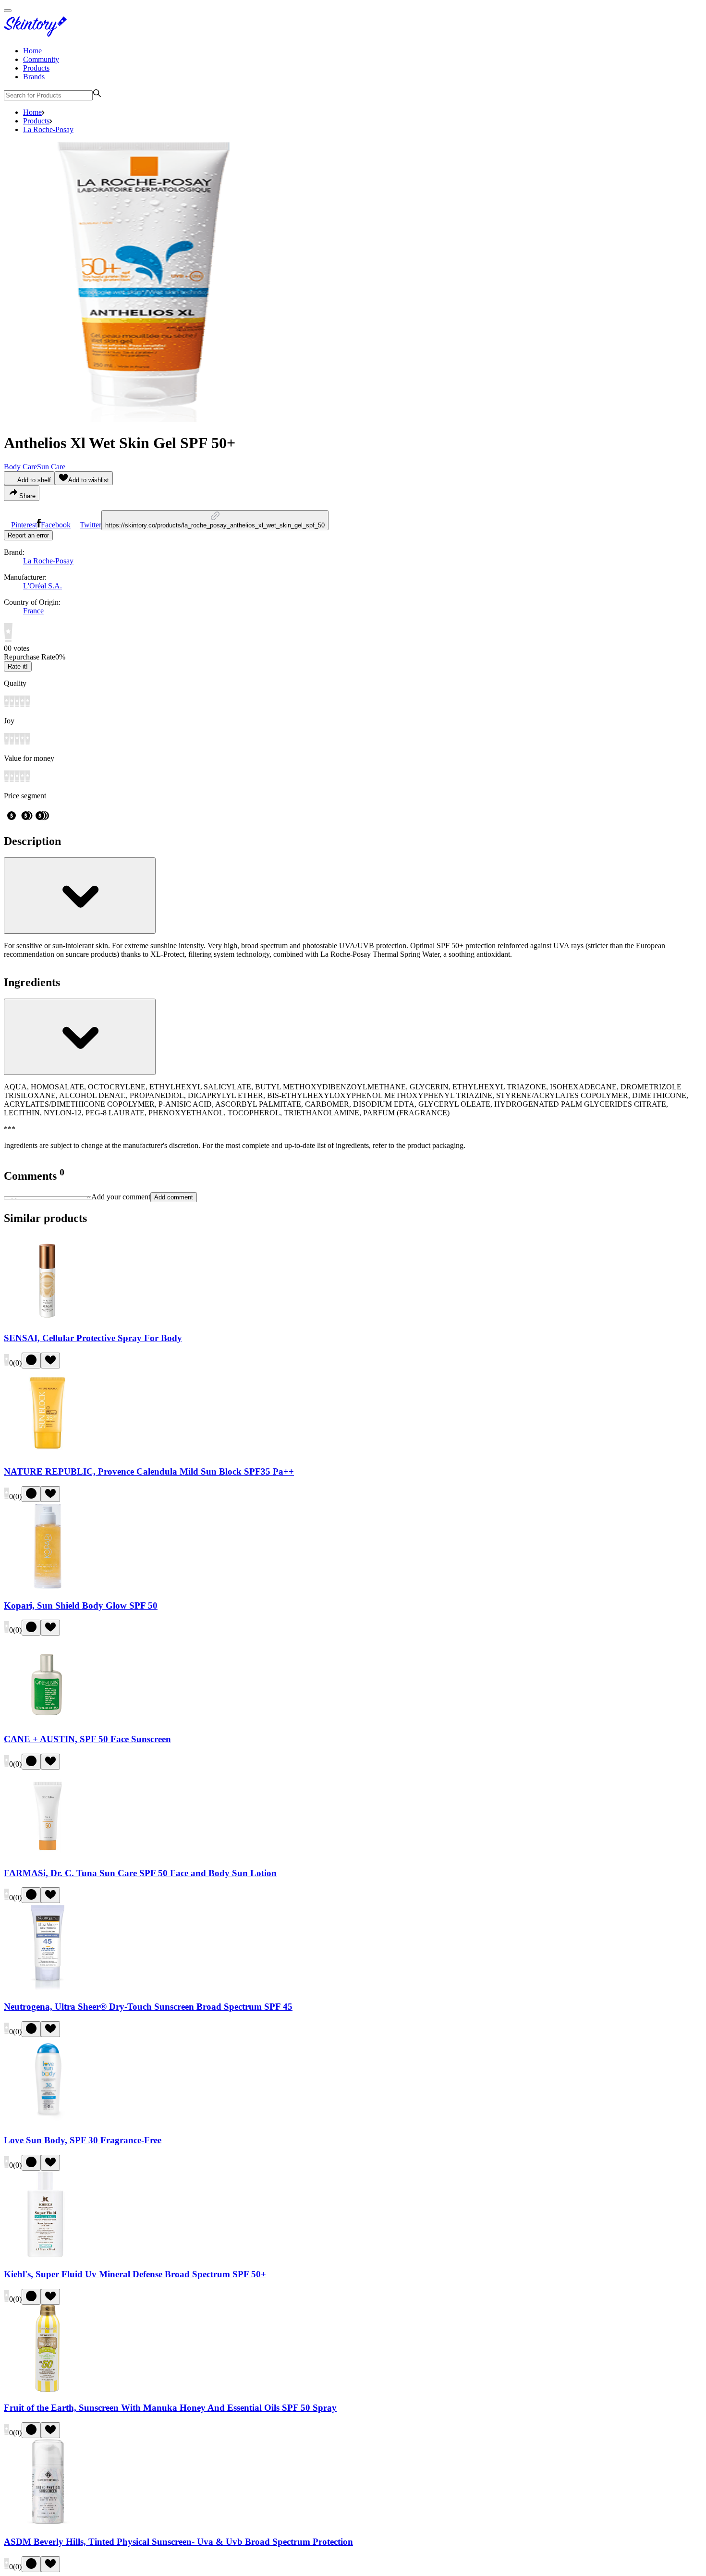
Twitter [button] (91, 525)
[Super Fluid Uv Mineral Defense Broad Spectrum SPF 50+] (48, 2255)
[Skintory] (37, 34)
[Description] (80, 896)
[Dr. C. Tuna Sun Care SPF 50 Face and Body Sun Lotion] (48, 1854)
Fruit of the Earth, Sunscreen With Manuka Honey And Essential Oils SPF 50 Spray (170, 2408)
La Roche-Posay (48, 129)
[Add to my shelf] (31, 1361)
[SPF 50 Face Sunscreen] (48, 1720)
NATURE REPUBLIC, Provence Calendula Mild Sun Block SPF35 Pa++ (149, 1471)
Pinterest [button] (24, 525)
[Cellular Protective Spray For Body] (48, 1319)
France (33, 611)
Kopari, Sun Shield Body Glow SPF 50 (81, 1605)
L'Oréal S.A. (43, 586)
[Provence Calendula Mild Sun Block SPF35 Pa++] (48, 1453)
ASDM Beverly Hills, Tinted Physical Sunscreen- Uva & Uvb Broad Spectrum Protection (178, 2542)
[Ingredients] (80, 1037)
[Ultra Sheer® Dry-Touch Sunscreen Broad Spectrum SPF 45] (48, 1988)
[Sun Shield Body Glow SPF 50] (48, 1587)
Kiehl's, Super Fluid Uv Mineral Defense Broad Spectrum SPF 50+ (135, 2274)
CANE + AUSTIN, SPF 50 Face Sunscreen (87, 1739)
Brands (34, 77)
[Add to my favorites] (50, 1361)
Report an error (28, 535)
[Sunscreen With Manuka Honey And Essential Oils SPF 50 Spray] (48, 2389)
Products (36, 68)
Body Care (20, 467)
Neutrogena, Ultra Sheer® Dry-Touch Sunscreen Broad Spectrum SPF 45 (148, 2007)
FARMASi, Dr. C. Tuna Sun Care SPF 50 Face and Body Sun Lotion (140, 1873)
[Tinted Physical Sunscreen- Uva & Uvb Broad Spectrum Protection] (48, 2523)
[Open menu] (8, 11)
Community (41, 59)
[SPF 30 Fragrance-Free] (48, 2122)
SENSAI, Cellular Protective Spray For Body (93, 1338)
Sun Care (51, 467)
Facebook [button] (56, 525)
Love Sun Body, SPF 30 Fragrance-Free (83, 2140)
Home (32, 51)
